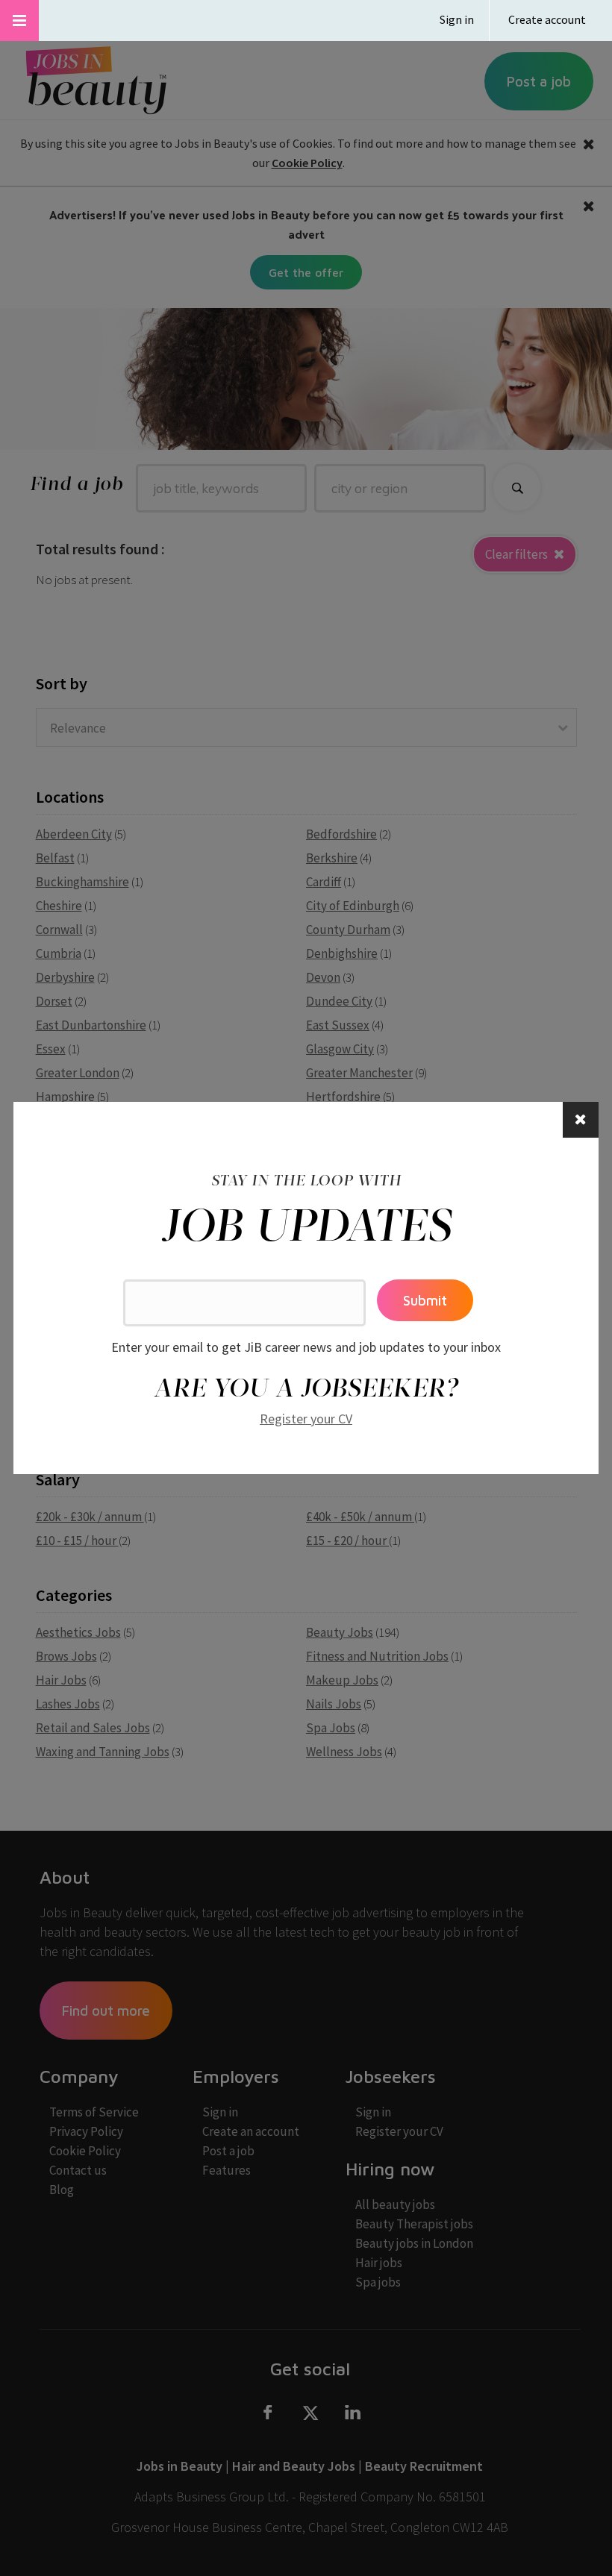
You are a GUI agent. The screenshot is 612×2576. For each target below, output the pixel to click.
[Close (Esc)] (581, 1120)
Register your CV (306, 1419)
